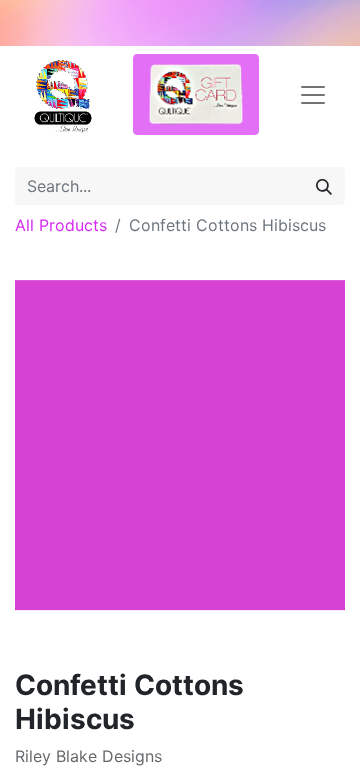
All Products (61, 225)
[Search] (324, 186)
